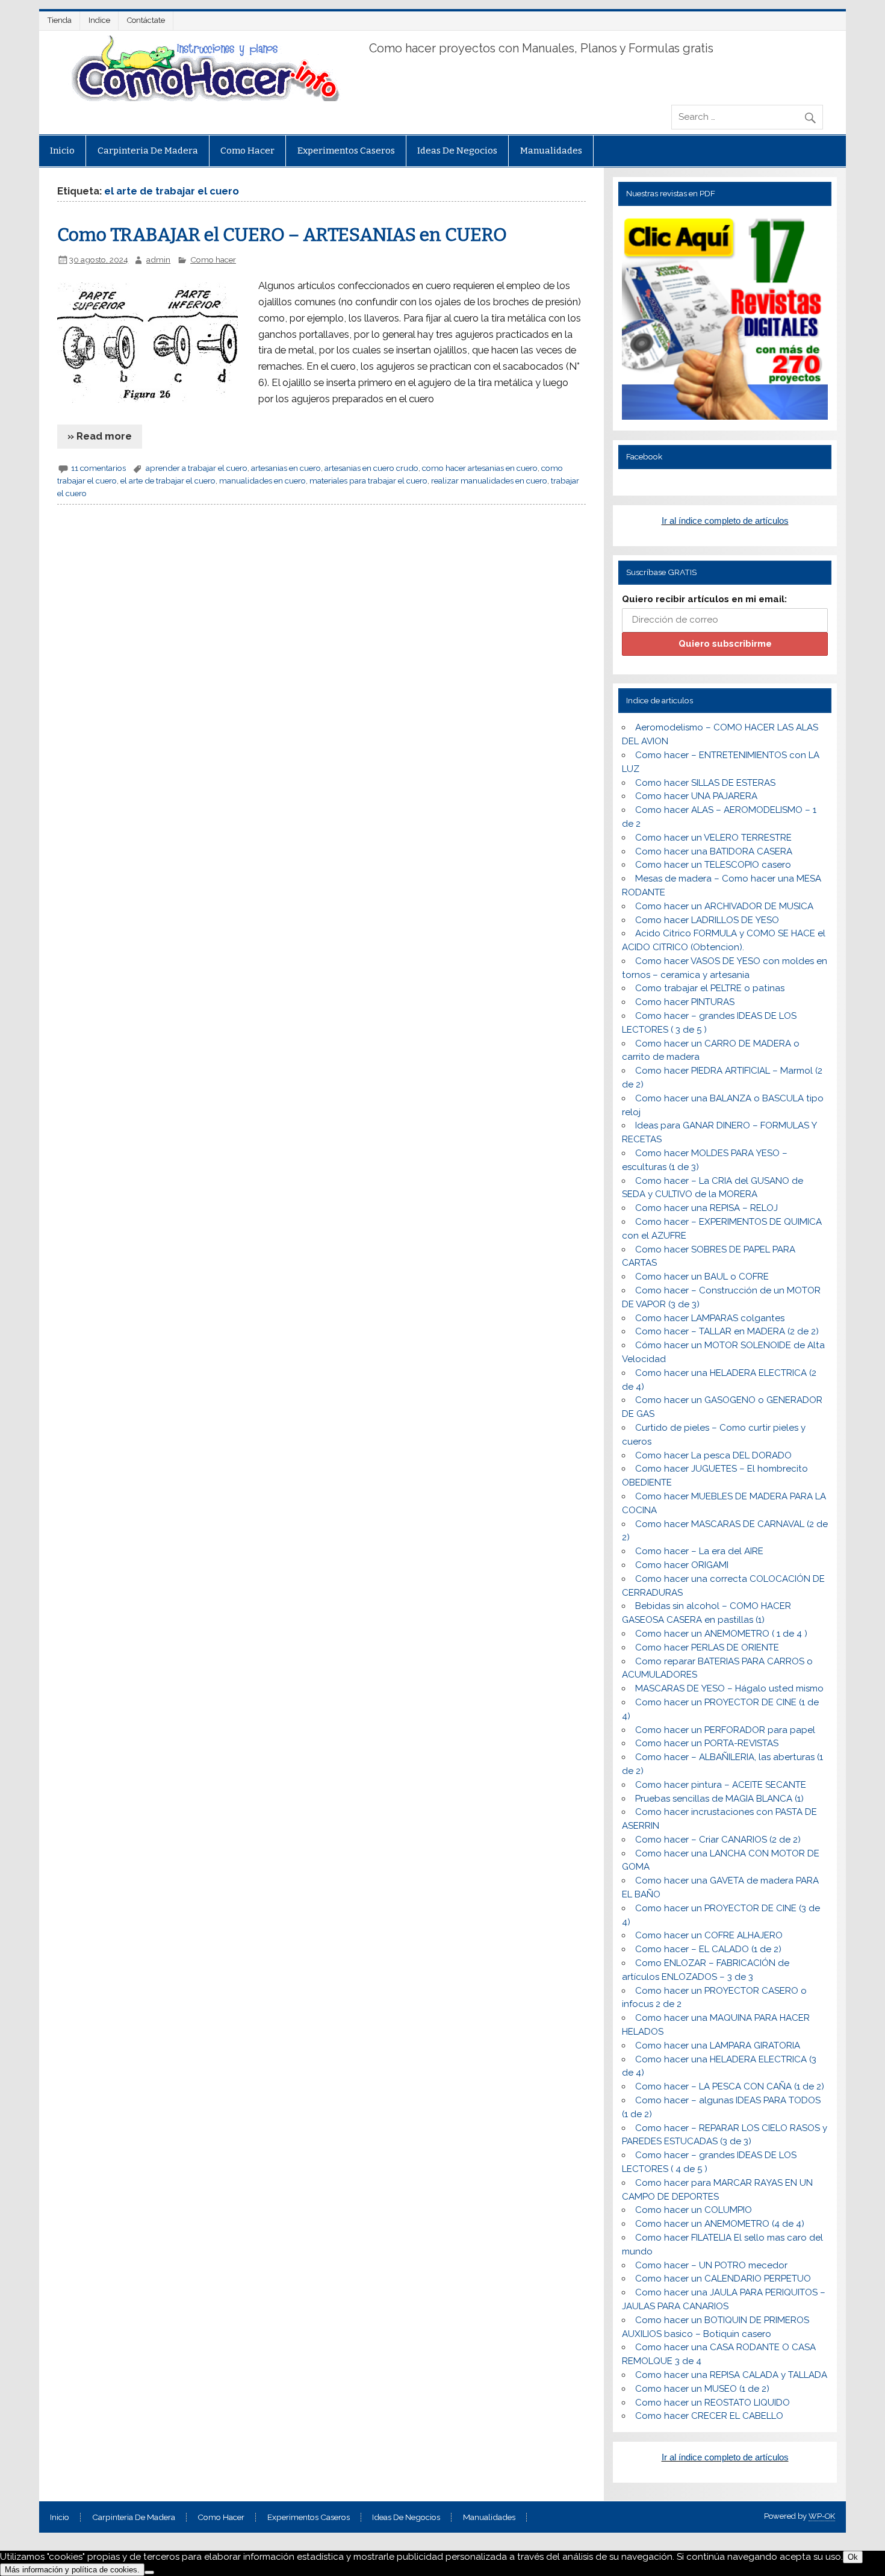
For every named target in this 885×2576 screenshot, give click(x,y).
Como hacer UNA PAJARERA (696, 796)
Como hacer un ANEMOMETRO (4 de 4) (720, 2224)
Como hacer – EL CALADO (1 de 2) (708, 1949)
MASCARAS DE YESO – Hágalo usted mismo (729, 1688)
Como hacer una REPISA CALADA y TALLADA (731, 2375)
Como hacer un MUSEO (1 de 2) (702, 2389)
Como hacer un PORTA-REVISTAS (707, 1743)
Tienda (60, 20)
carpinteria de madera (148, 151)
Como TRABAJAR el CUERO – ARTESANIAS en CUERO (282, 235)
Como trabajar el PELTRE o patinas (710, 988)
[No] (149, 2572)
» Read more (100, 436)
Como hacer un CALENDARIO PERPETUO (723, 2279)
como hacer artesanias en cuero (480, 468)
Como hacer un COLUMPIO (694, 2210)
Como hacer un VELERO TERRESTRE (713, 838)
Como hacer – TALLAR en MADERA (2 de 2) (727, 1331)
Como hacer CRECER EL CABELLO (709, 2416)
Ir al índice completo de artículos (725, 521)
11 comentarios (98, 468)
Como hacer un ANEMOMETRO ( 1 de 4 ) (721, 1634)
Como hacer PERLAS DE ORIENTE (707, 1647)
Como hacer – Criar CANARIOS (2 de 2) (718, 1840)
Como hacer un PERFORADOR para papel (725, 1730)
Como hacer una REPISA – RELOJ (706, 1208)
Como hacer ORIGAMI (682, 1565)
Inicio (62, 151)
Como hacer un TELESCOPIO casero (713, 865)
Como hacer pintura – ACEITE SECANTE (721, 1785)
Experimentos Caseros (346, 151)
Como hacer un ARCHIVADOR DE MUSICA (724, 906)
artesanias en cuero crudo (371, 468)
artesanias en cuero (286, 468)
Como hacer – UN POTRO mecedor (711, 2265)
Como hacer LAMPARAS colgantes (710, 1318)
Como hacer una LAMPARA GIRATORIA (718, 2046)
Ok (853, 2557)
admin (158, 260)
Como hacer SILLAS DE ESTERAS (705, 783)
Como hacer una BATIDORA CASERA (714, 851)
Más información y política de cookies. (72, 2570)
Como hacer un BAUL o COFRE (702, 1277)
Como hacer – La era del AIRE (699, 1551)
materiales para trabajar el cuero (368, 481)
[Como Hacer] (203, 98)
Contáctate (146, 20)
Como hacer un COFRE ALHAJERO (709, 1935)
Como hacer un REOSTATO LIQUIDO (713, 2403)
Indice (99, 20)
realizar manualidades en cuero (489, 481)
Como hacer (247, 151)
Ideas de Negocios (457, 151)
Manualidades (551, 151)
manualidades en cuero (262, 481)
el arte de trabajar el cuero (168, 481)
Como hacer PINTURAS (685, 1002)
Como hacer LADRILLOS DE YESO (707, 920)
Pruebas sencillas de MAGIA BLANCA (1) (719, 1799)
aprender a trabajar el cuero (197, 468)
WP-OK (822, 2516)
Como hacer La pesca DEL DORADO (713, 1455)
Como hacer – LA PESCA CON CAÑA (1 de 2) (730, 2086)
